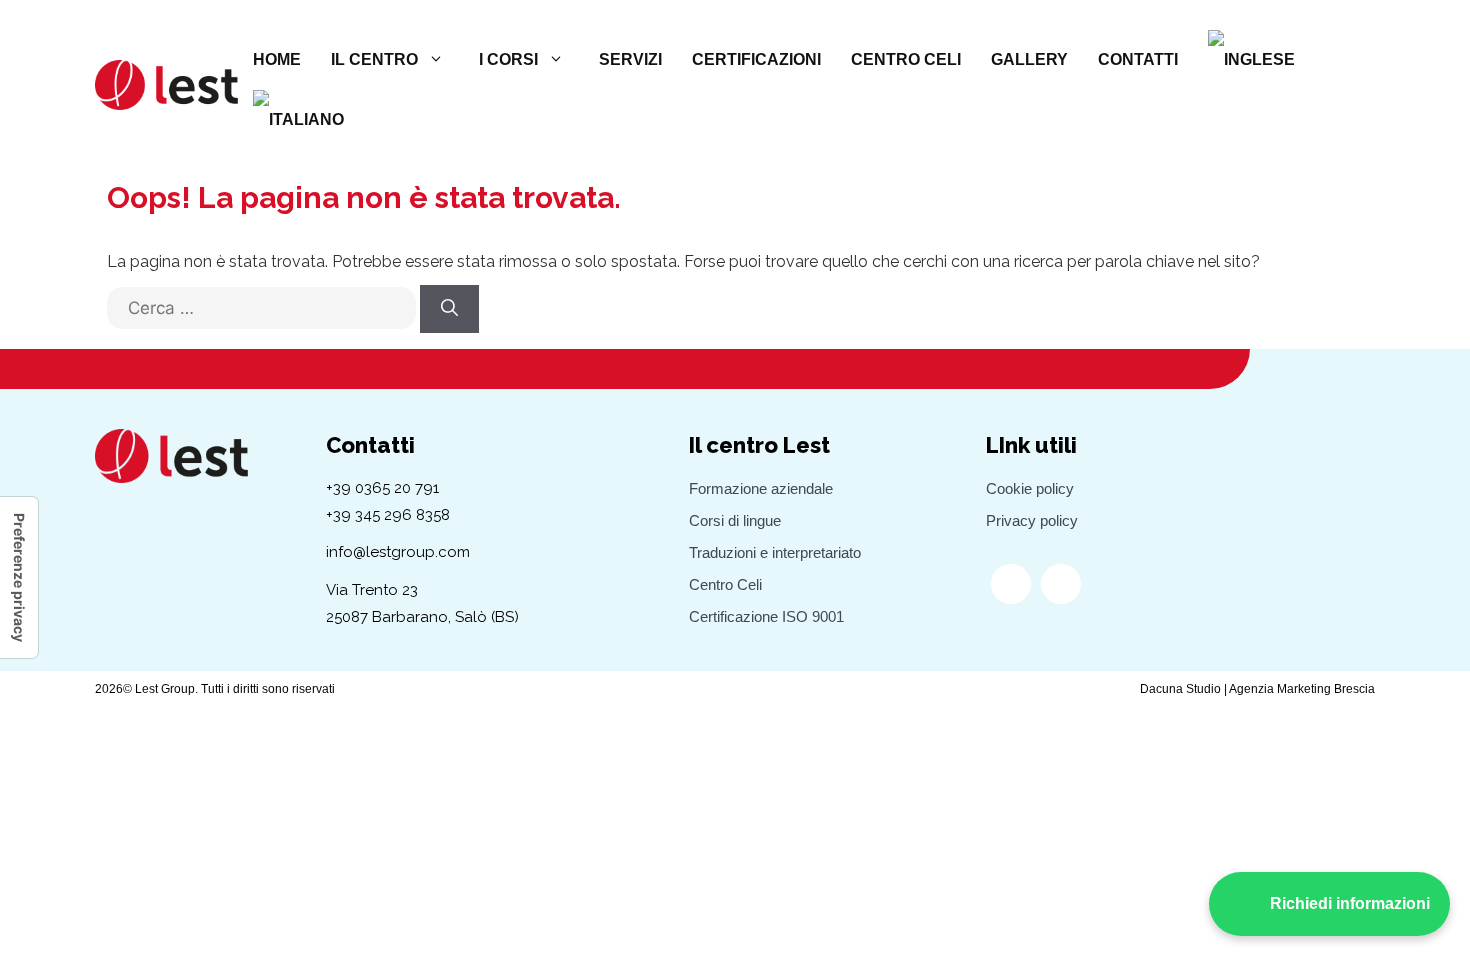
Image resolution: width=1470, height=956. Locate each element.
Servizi (630, 59)
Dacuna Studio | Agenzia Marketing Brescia (1257, 689)
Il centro (374, 59)
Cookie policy (1030, 488)
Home (277, 59)
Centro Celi (906, 59)
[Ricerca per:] (261, 318)
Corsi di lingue (735, 520)
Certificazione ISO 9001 (766, 616)
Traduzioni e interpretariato (775, 552)
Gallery (1029, 59)
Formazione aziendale (761, 488)
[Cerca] (449, 309)
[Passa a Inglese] (1251, 60)
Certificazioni (756, 59)
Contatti (1138, 59)
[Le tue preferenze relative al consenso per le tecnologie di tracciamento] (19, 577)
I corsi (508, 59)
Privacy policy (1032, 520)
